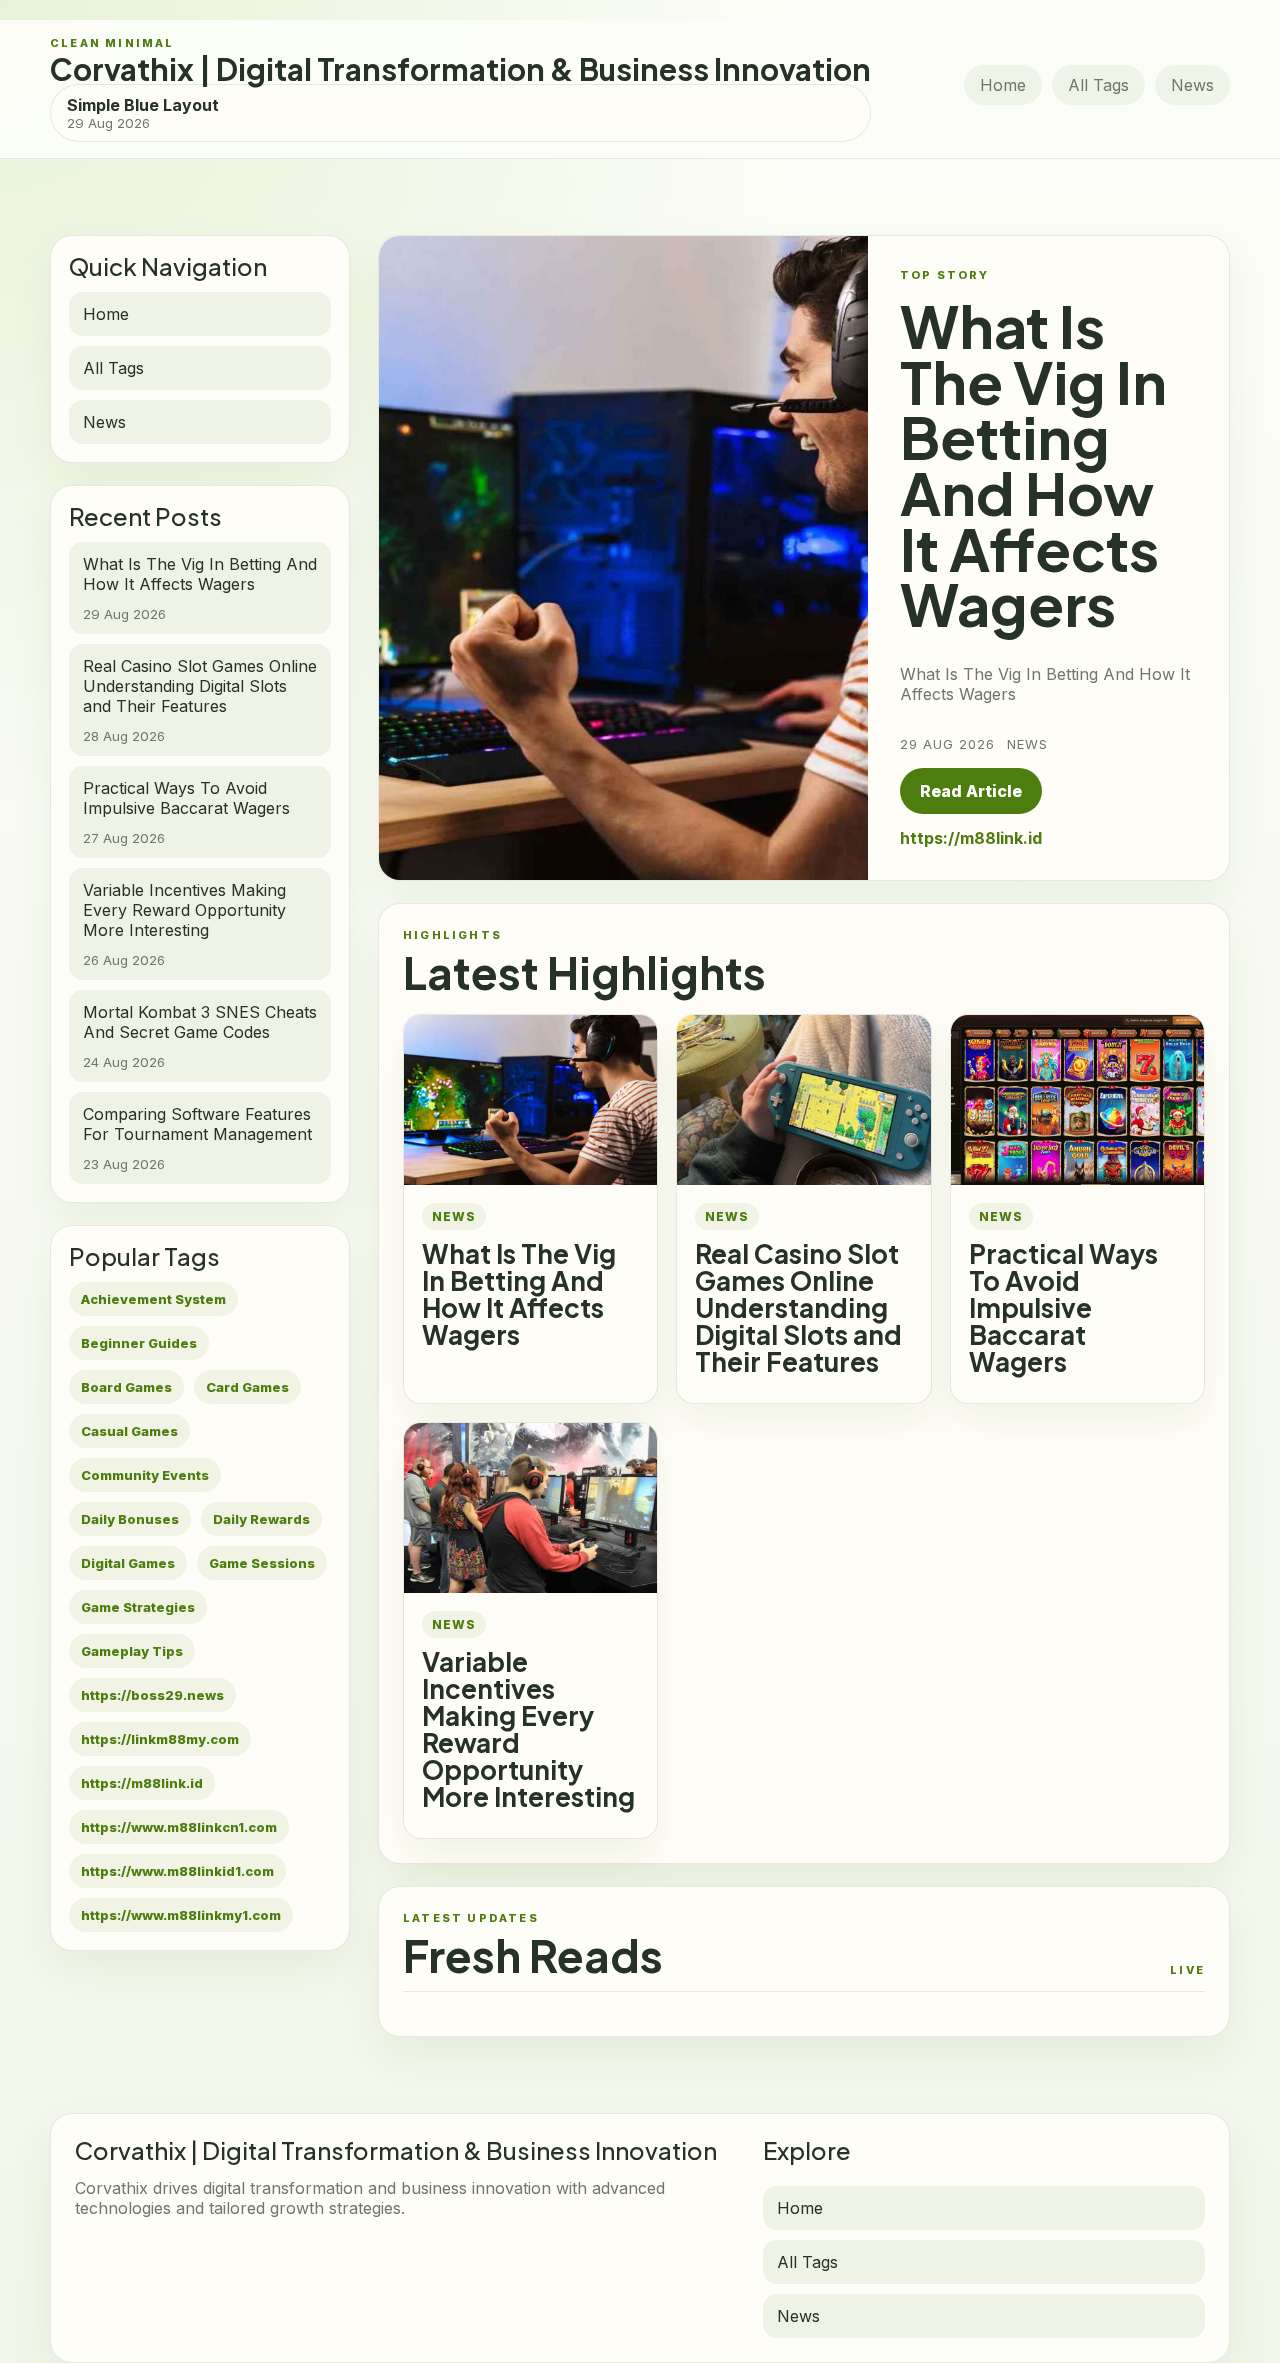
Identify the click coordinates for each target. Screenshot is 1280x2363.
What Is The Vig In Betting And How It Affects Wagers (519, 1294)
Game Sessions (262, 1563)
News (1192, 85)
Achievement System (153, 1299)
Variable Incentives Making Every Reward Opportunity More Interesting (528, 1729)
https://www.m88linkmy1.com (181, 1915)
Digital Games (128, 1563)
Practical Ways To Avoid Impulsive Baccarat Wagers (1063, 1307)
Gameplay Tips (132, 1651)
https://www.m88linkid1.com (177, 1871)
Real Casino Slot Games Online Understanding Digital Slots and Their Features (798, 1307)
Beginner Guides (139, 1343)
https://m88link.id (142, 1783)
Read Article (971, 791)
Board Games (126, 1387)
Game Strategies (138, 1607)
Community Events (145, 1475)
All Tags (1098, 85)
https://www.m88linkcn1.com (179, 1827)
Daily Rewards (261, 1519)
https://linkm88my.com (160, 1739)
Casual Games (129, 1431)
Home (1003, 85)
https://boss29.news (152, 1695)
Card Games (247, 1387)
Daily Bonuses (130, 1519)
